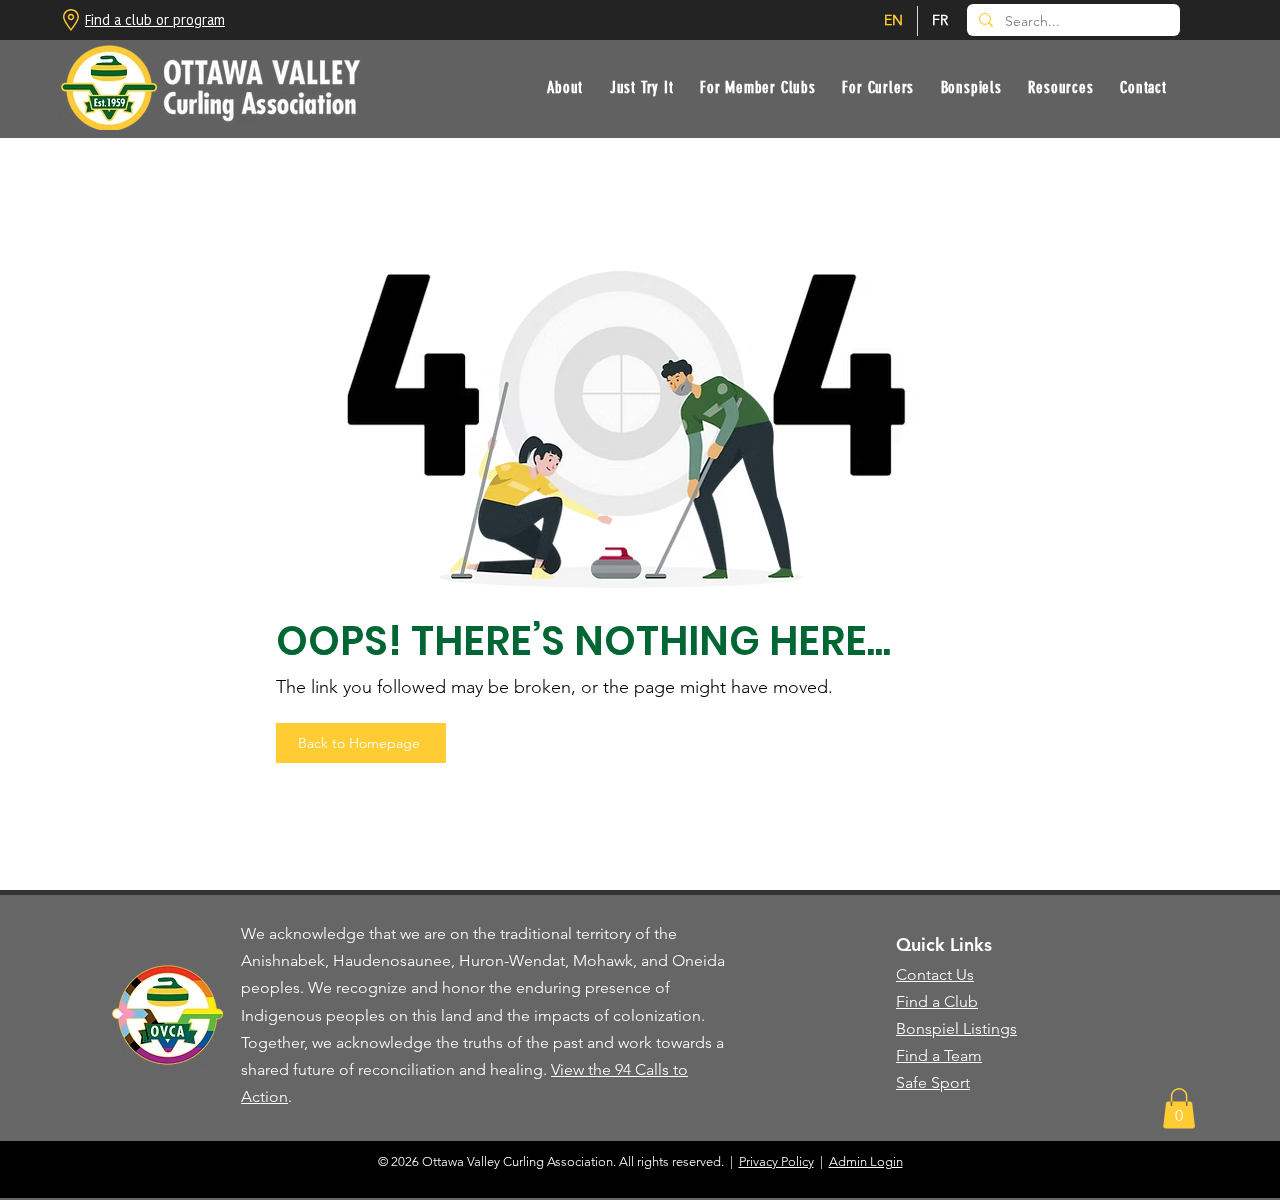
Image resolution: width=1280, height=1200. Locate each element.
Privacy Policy (776, 1161)
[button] (641, 87)
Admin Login (866, 1161)
